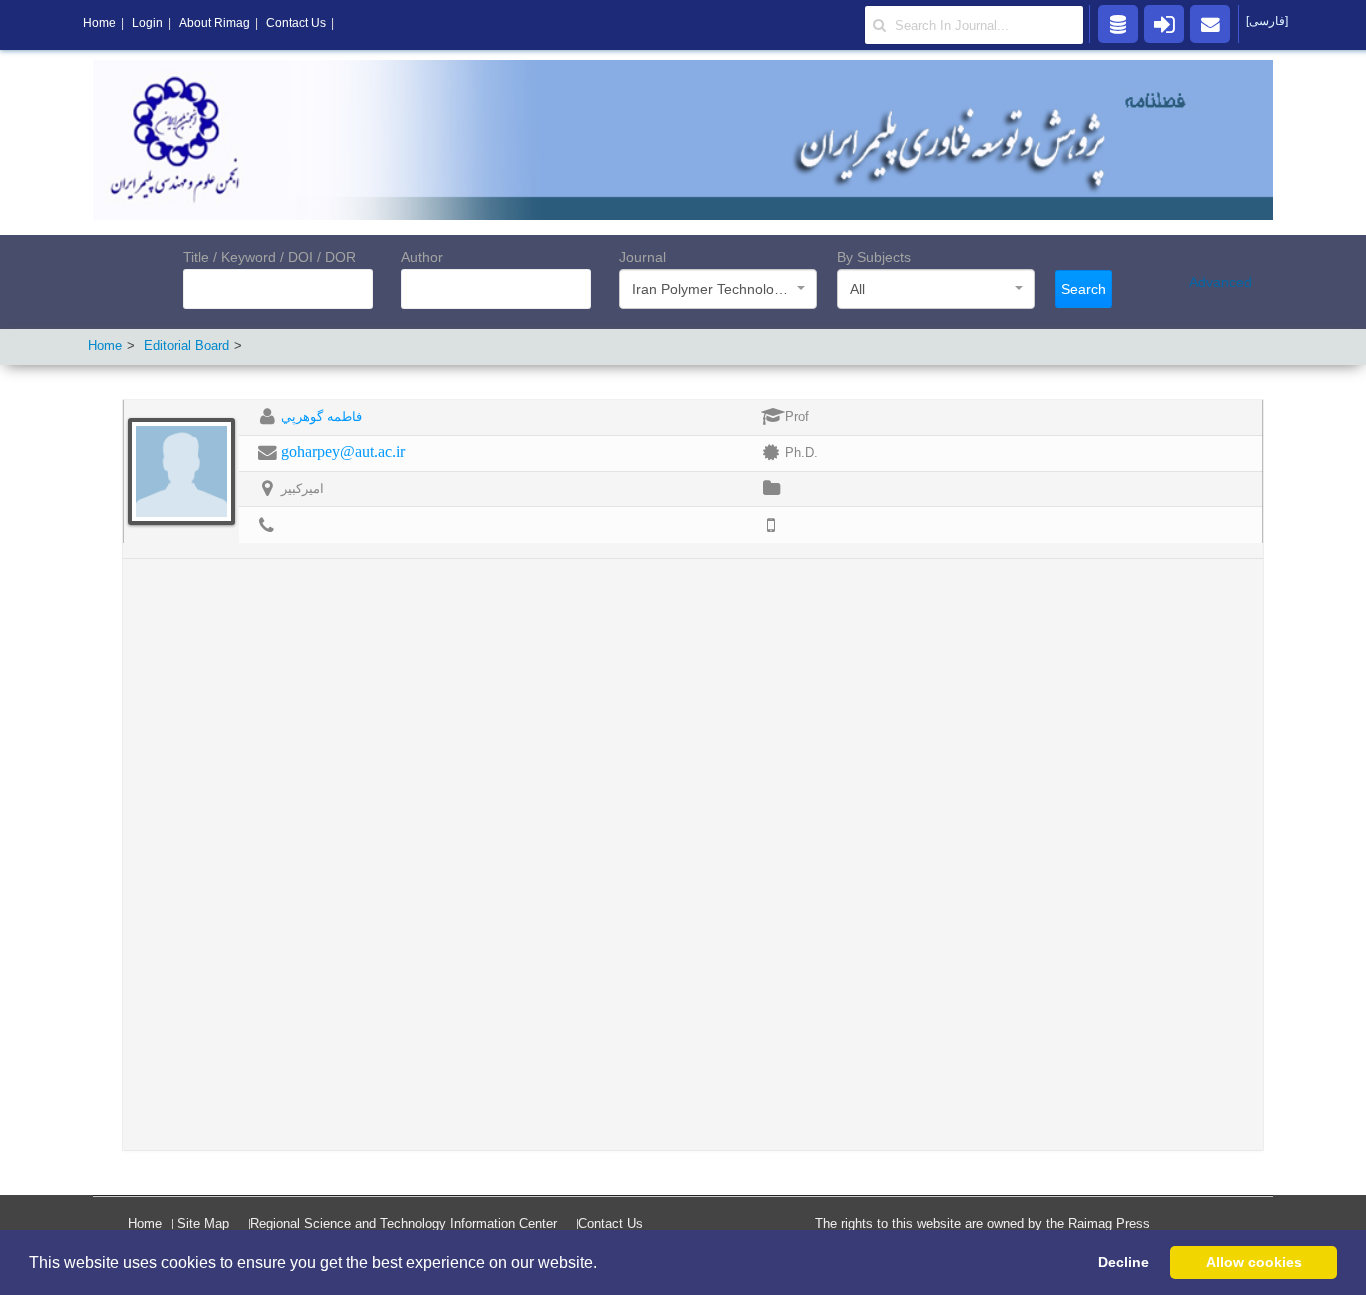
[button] (604, 1264)
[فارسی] (1267, 21)
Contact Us (610, 1223)
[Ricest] (1118, 23)
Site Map (203, 1223)
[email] (1210, 23)
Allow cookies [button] (1254, 1262)
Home (105, 345)
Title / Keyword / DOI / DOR (269, 257)
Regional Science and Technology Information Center (403, 1223)
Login (147, 23)
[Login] (1164, 23)
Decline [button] (1123, 1262)
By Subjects (874, 257)
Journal (642, 257)
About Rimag (214, 23)
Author (422, 257)
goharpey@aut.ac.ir (343, 451)
